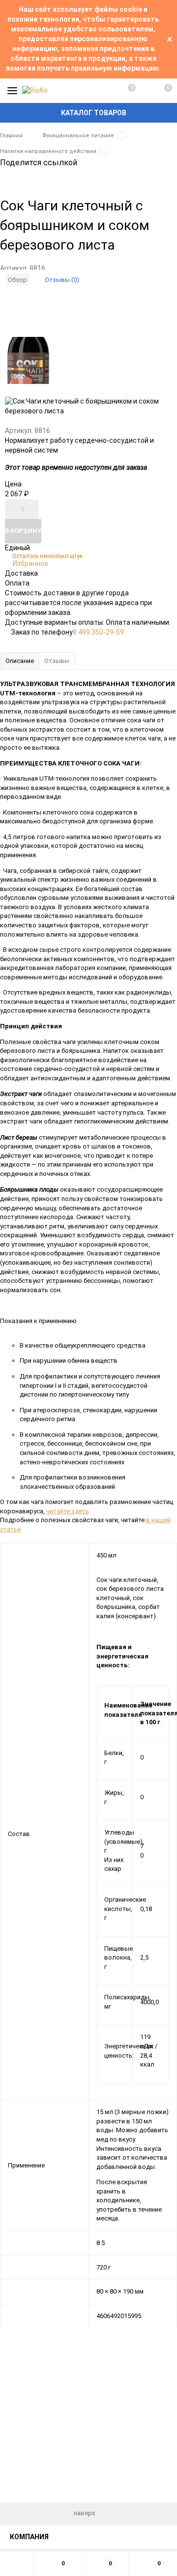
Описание (20, 661)
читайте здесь (68, 1511)
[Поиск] (145, 91)
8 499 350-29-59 (98, 632)
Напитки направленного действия (48, 151)
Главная (11, 136)
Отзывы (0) (62, 280)
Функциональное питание (78, 136)
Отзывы (57, 661)
